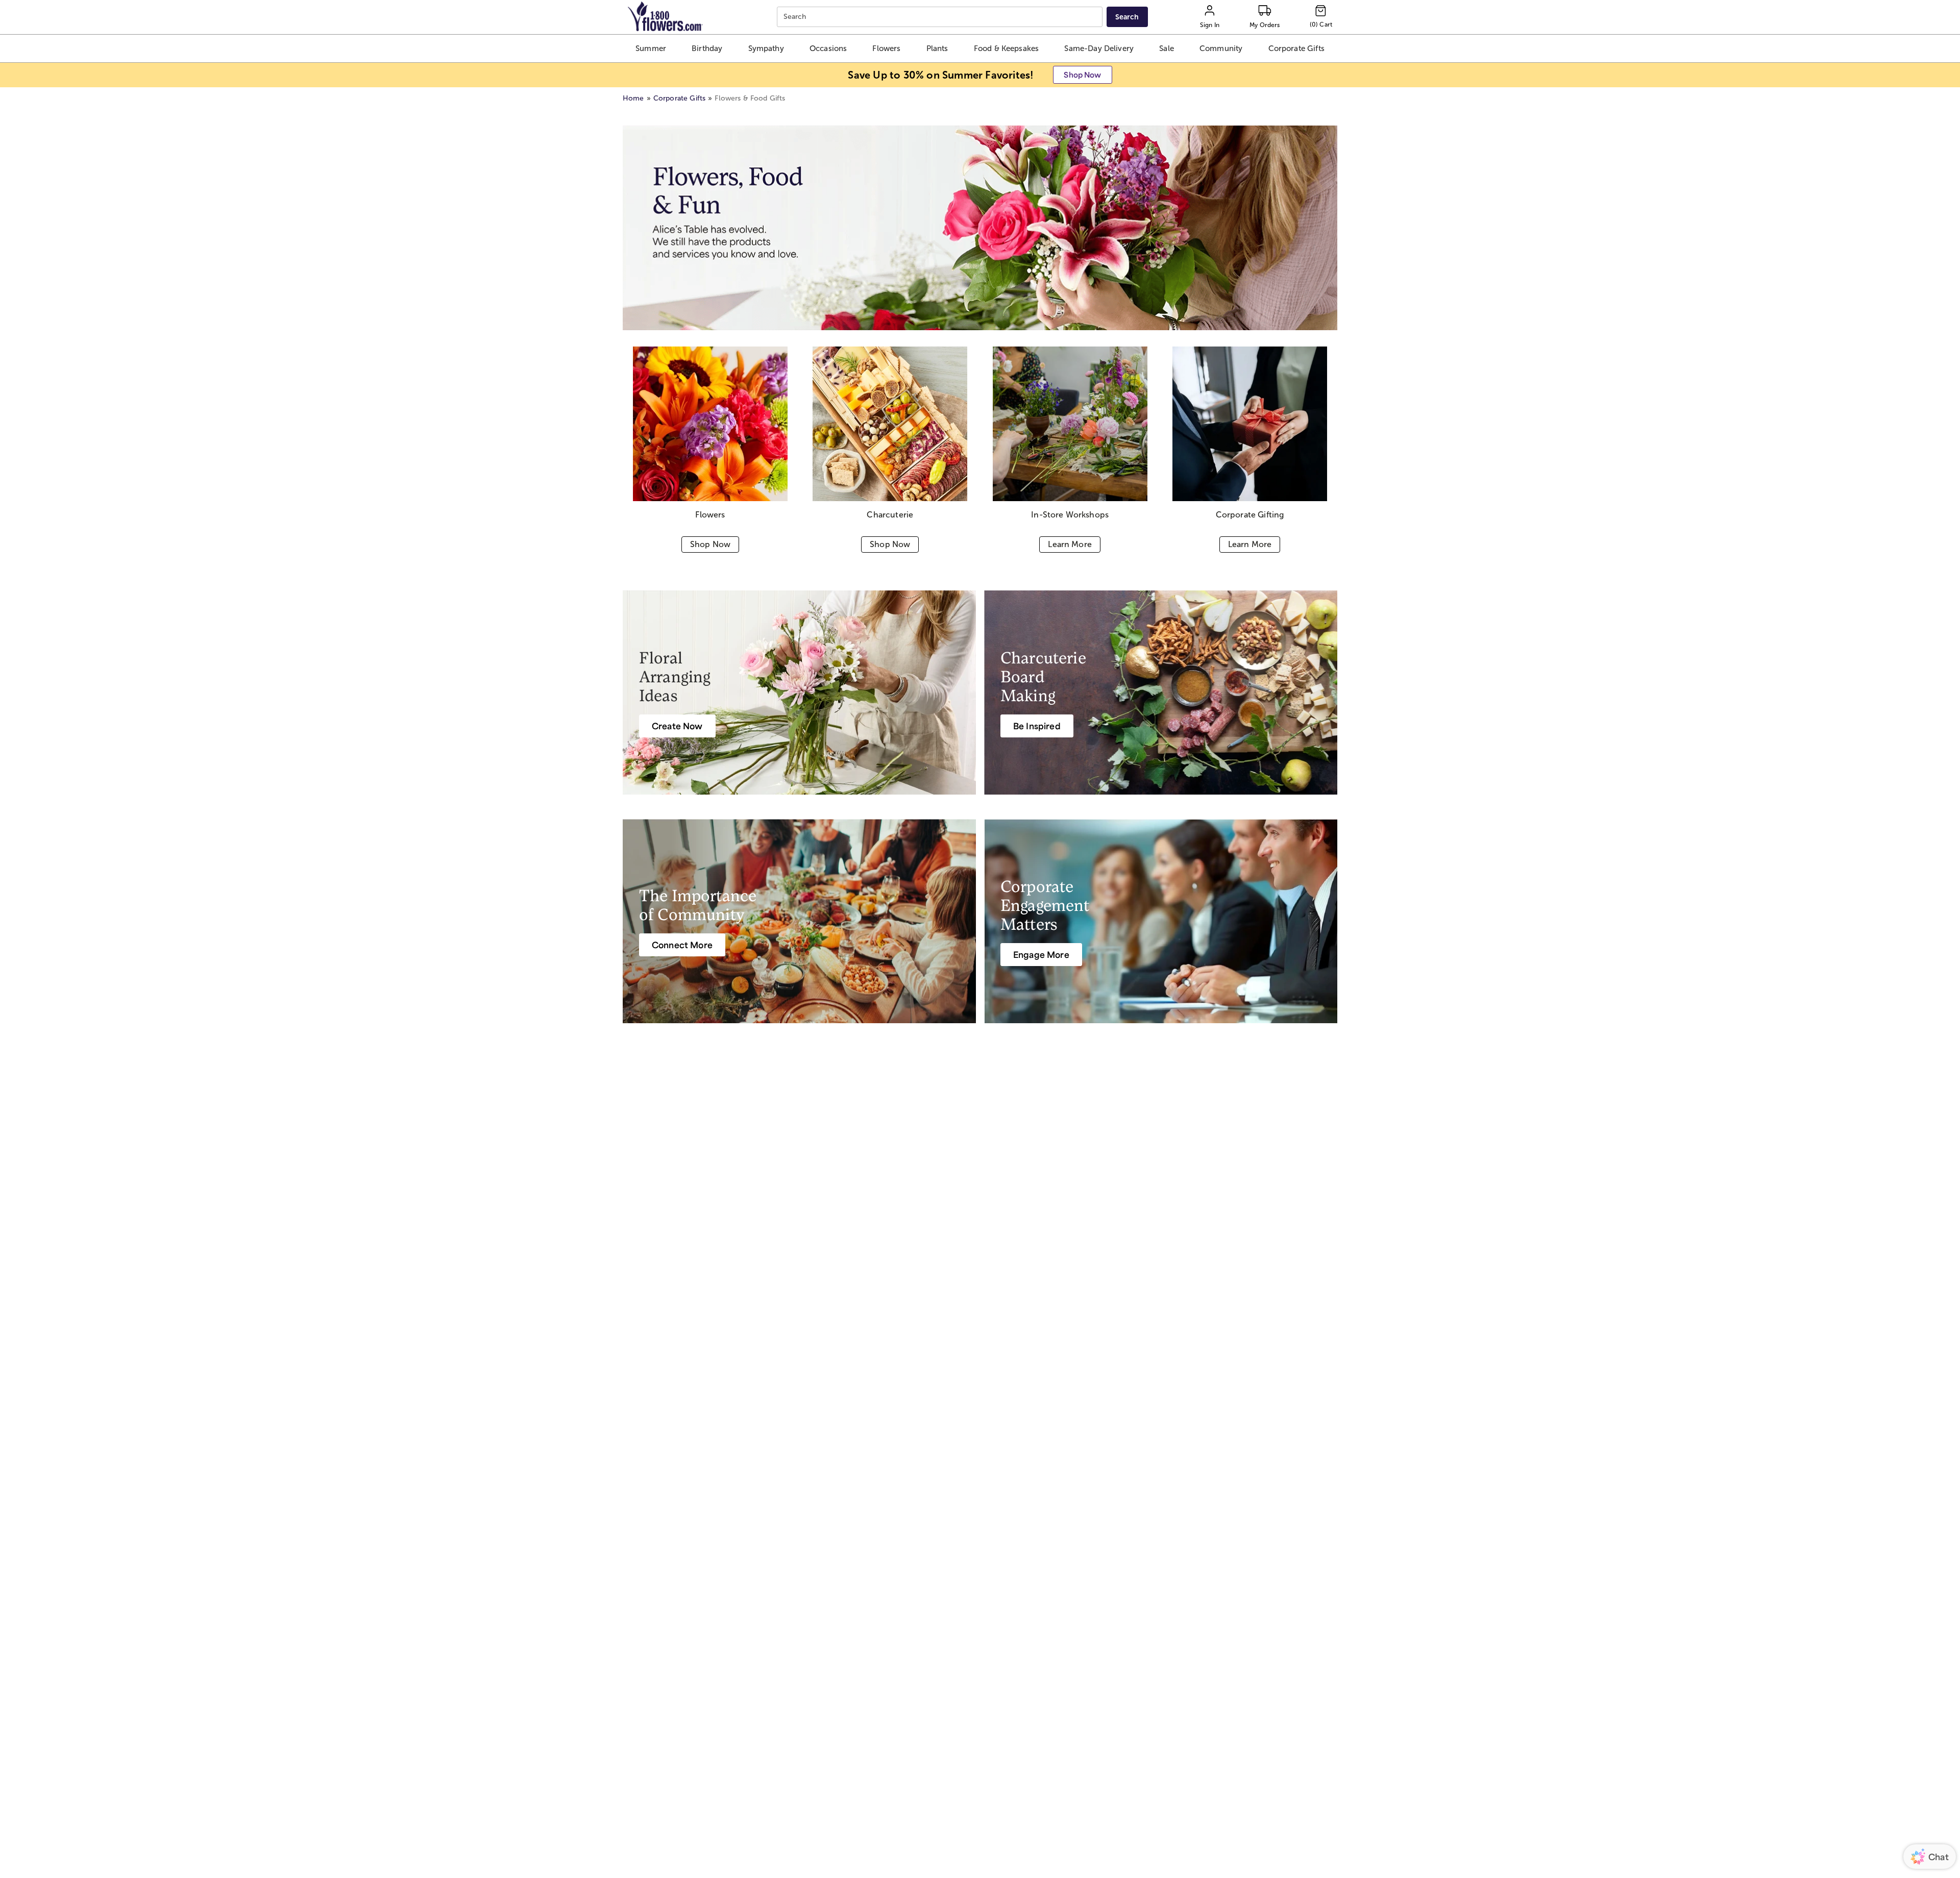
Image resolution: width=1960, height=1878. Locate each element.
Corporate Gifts (679, 98)
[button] (651, 48)
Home (633, 98)
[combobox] (941, 17)
